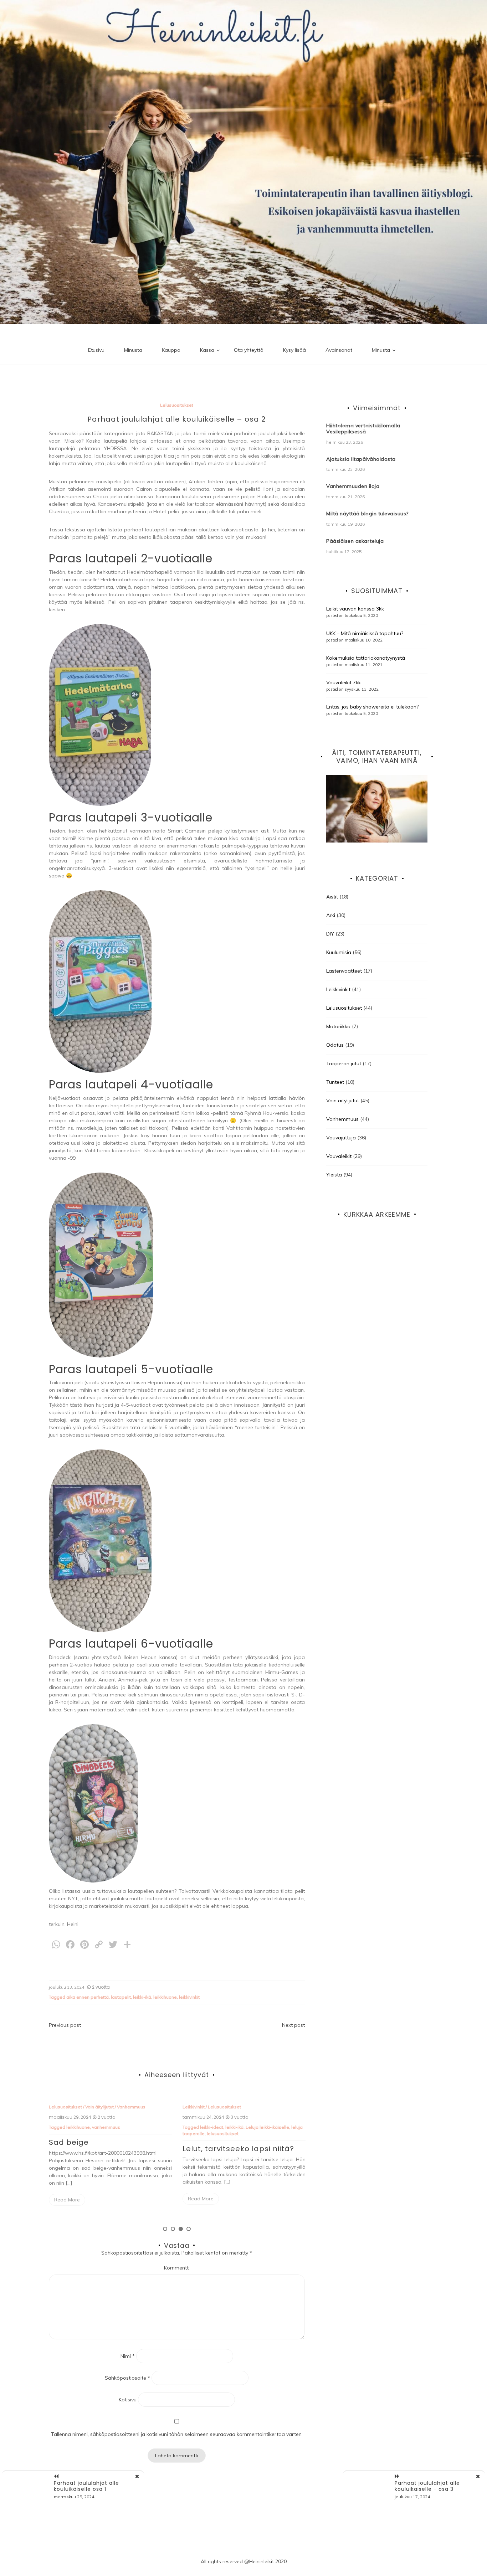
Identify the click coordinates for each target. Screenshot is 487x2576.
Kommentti (177, 2268)
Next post (293, 2025)
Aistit (188, 2107)
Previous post (65, 2025)
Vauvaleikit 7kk (344, 682)
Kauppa (171, 350)
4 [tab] (189, 2229)
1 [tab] (165, 2229)
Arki (331, 915)
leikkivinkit (189, 1997)
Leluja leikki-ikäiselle (134, 2127)
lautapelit (121, 1997)
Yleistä (334, 1175)
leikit (226, 2127)
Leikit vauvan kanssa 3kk (355, 609)
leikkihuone (165, 1997)
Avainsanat (339, 350)
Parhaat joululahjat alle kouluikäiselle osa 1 (229, 2153)
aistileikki (210, 2127)
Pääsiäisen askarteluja (355, 541)
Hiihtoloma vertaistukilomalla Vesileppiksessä (363, 429)
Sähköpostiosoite (127, 2378)
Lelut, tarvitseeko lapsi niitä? (105, 2149)
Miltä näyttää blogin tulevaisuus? (367, 514)
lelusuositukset (89, 2134)
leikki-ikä (142, 1997)
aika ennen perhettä (88, 1997)
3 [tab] (181, 2229)
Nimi (128, 2356)
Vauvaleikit (339, 1156)
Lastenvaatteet (344, 971)
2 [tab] (173, 2229)
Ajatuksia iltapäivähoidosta (361, 459)
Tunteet (335, 1082)
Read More (67, 2199)
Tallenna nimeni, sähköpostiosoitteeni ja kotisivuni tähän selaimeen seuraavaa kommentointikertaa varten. (177, 2434)
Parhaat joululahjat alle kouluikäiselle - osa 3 (427, 2486)
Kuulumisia (339, 952)
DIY (330, 934)
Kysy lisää (294, 350)
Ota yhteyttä (249, 350)
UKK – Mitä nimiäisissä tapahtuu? (365, 633)
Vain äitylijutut (343, 1101)
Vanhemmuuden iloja (353, 486)
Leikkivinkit (60, 2107)
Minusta (133, 350)
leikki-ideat (78, 2127)
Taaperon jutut (273, 2107)
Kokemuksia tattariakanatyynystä (366, 658)
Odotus (335, 1045)
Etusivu (96, 350)
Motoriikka (338, 1026)
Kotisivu (128, 2400)
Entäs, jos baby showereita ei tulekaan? (372, 707)
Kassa (207, 350)
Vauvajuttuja (341, 1138)
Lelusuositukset (177, 405)
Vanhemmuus (342, 1119)
